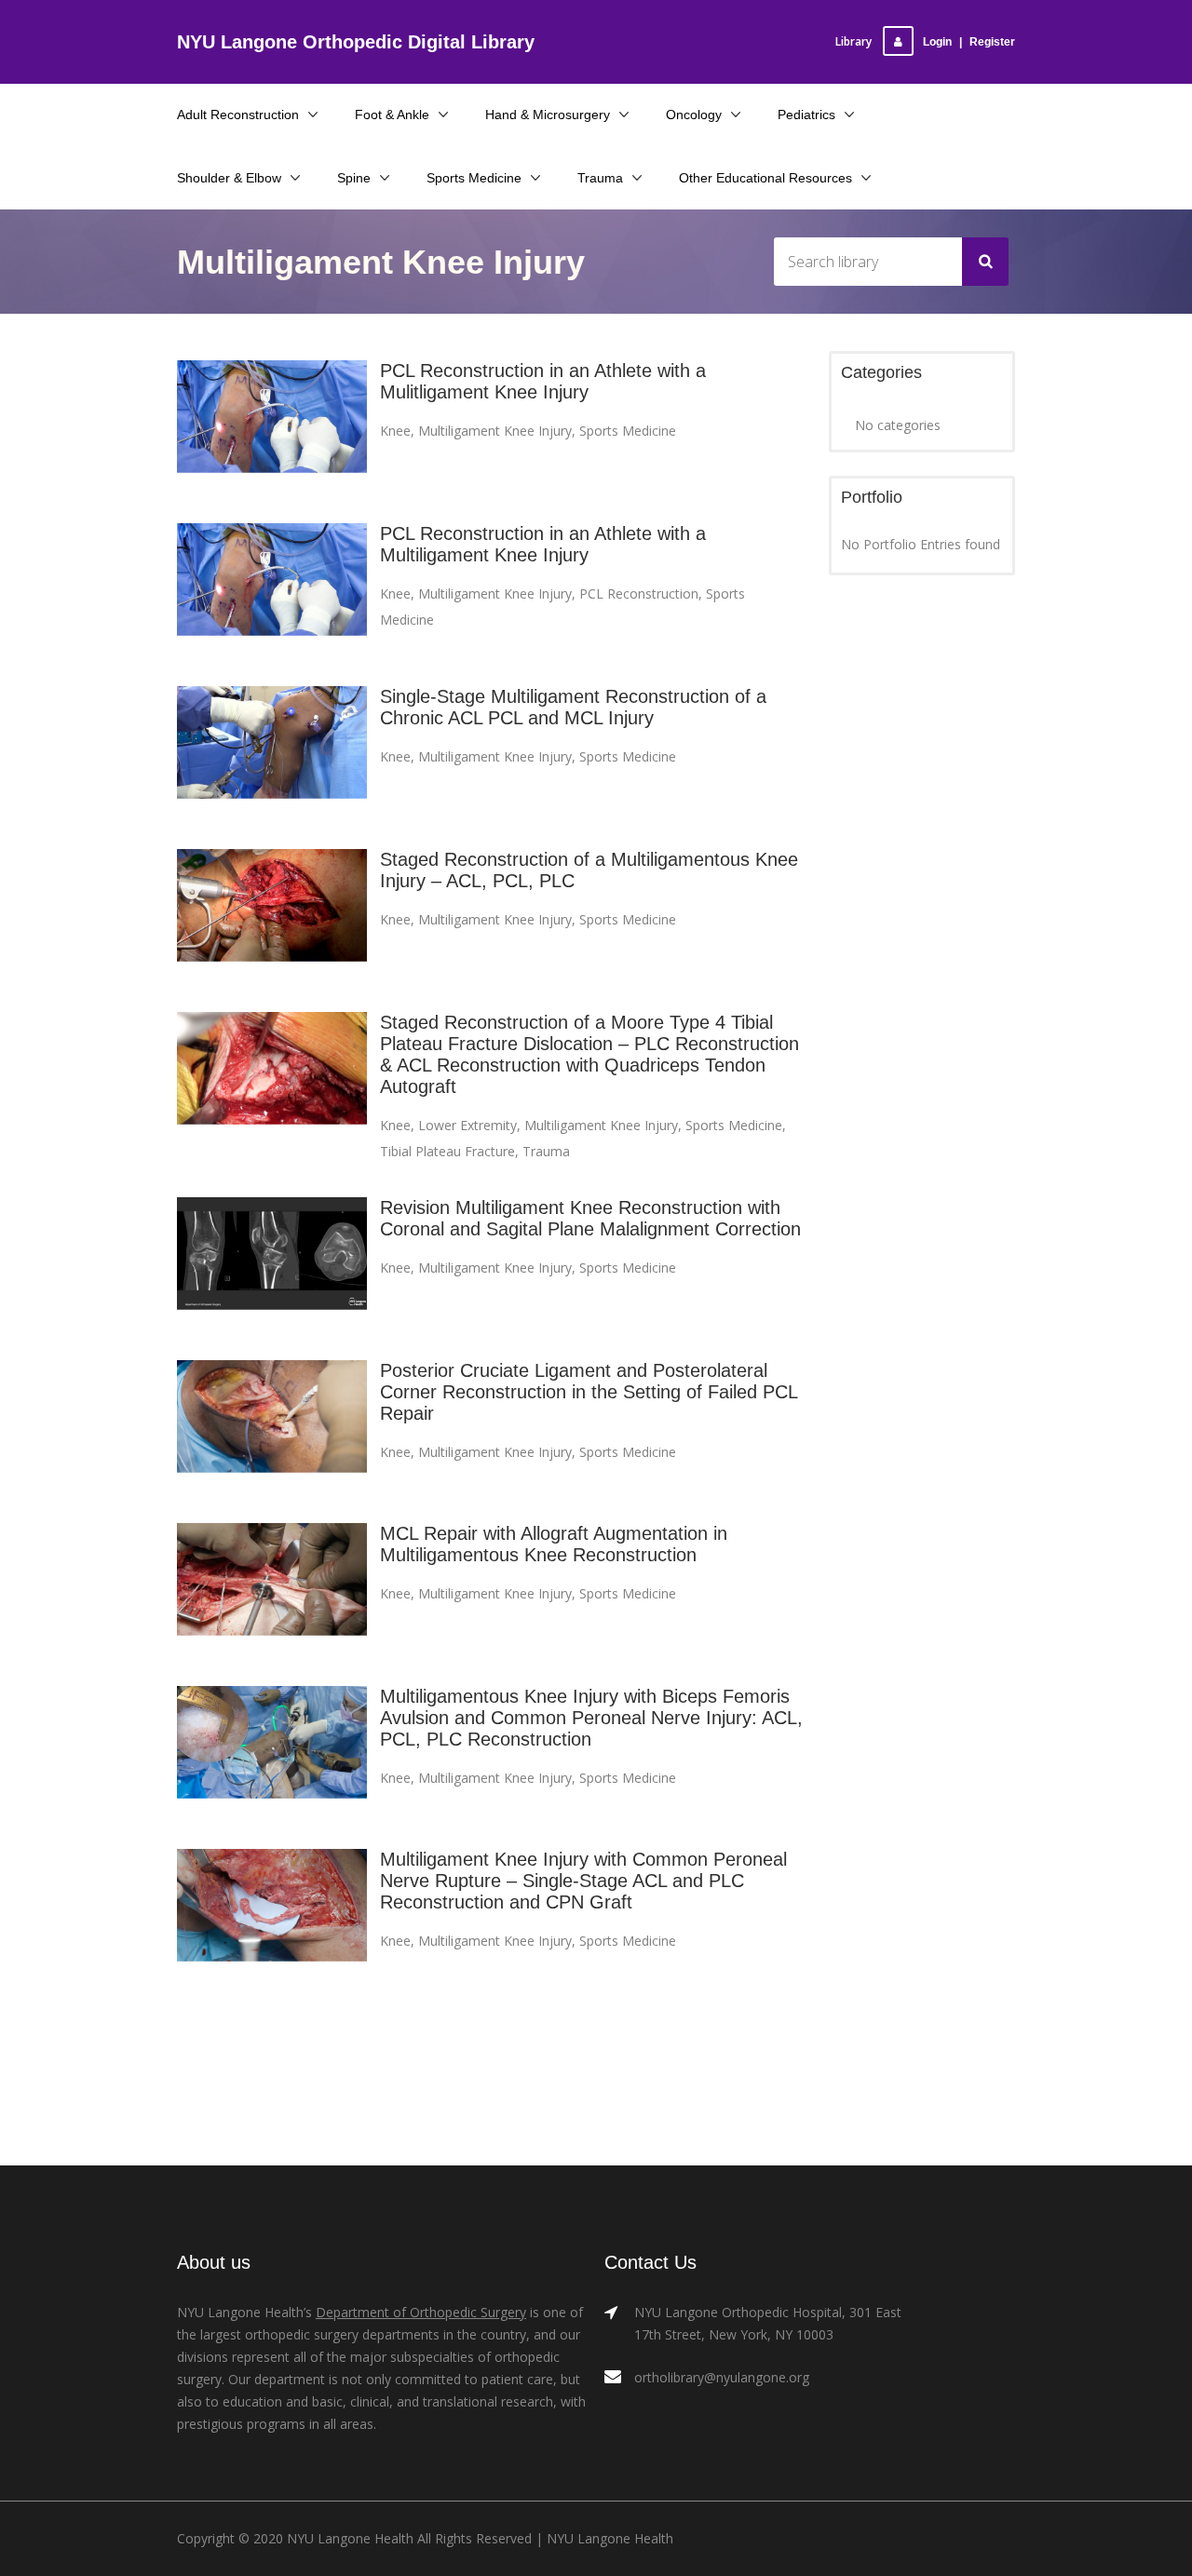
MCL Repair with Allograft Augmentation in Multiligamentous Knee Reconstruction (554, 1544)
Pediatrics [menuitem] (806, 115)
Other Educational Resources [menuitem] (765, 178)
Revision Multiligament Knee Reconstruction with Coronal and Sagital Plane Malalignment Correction (590, 1218)
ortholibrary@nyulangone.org (722, 2377)
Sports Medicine (628, 431)
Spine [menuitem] (354, 178)
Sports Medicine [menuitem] (474, 178)
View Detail (272, 433)
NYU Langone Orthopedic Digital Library (356, 42)
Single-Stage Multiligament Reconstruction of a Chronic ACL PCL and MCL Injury (573, 707)
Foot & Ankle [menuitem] (392, 115)
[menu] (596, 146)
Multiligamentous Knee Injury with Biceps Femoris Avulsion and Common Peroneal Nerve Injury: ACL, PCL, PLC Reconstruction (591, 1718)
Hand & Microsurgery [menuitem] (548, 115)
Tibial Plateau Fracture (447, 1151)
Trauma (546, 1151)
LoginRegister (969, 42)
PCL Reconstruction (639, 593)
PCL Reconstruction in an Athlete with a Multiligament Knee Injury (543, 544)
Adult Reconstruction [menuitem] (238, 115)
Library (853, 41)
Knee (395, 431)
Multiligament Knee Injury (495, 431)
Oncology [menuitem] (694, 115)
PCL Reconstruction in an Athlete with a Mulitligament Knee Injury (543, 381)
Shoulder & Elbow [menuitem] (229, 178)
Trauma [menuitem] (600, 178)
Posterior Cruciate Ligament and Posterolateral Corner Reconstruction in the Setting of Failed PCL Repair (589, 1392)
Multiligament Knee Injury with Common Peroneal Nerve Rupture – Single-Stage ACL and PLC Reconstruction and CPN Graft (583, 1881)
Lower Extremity (467, 1125)
